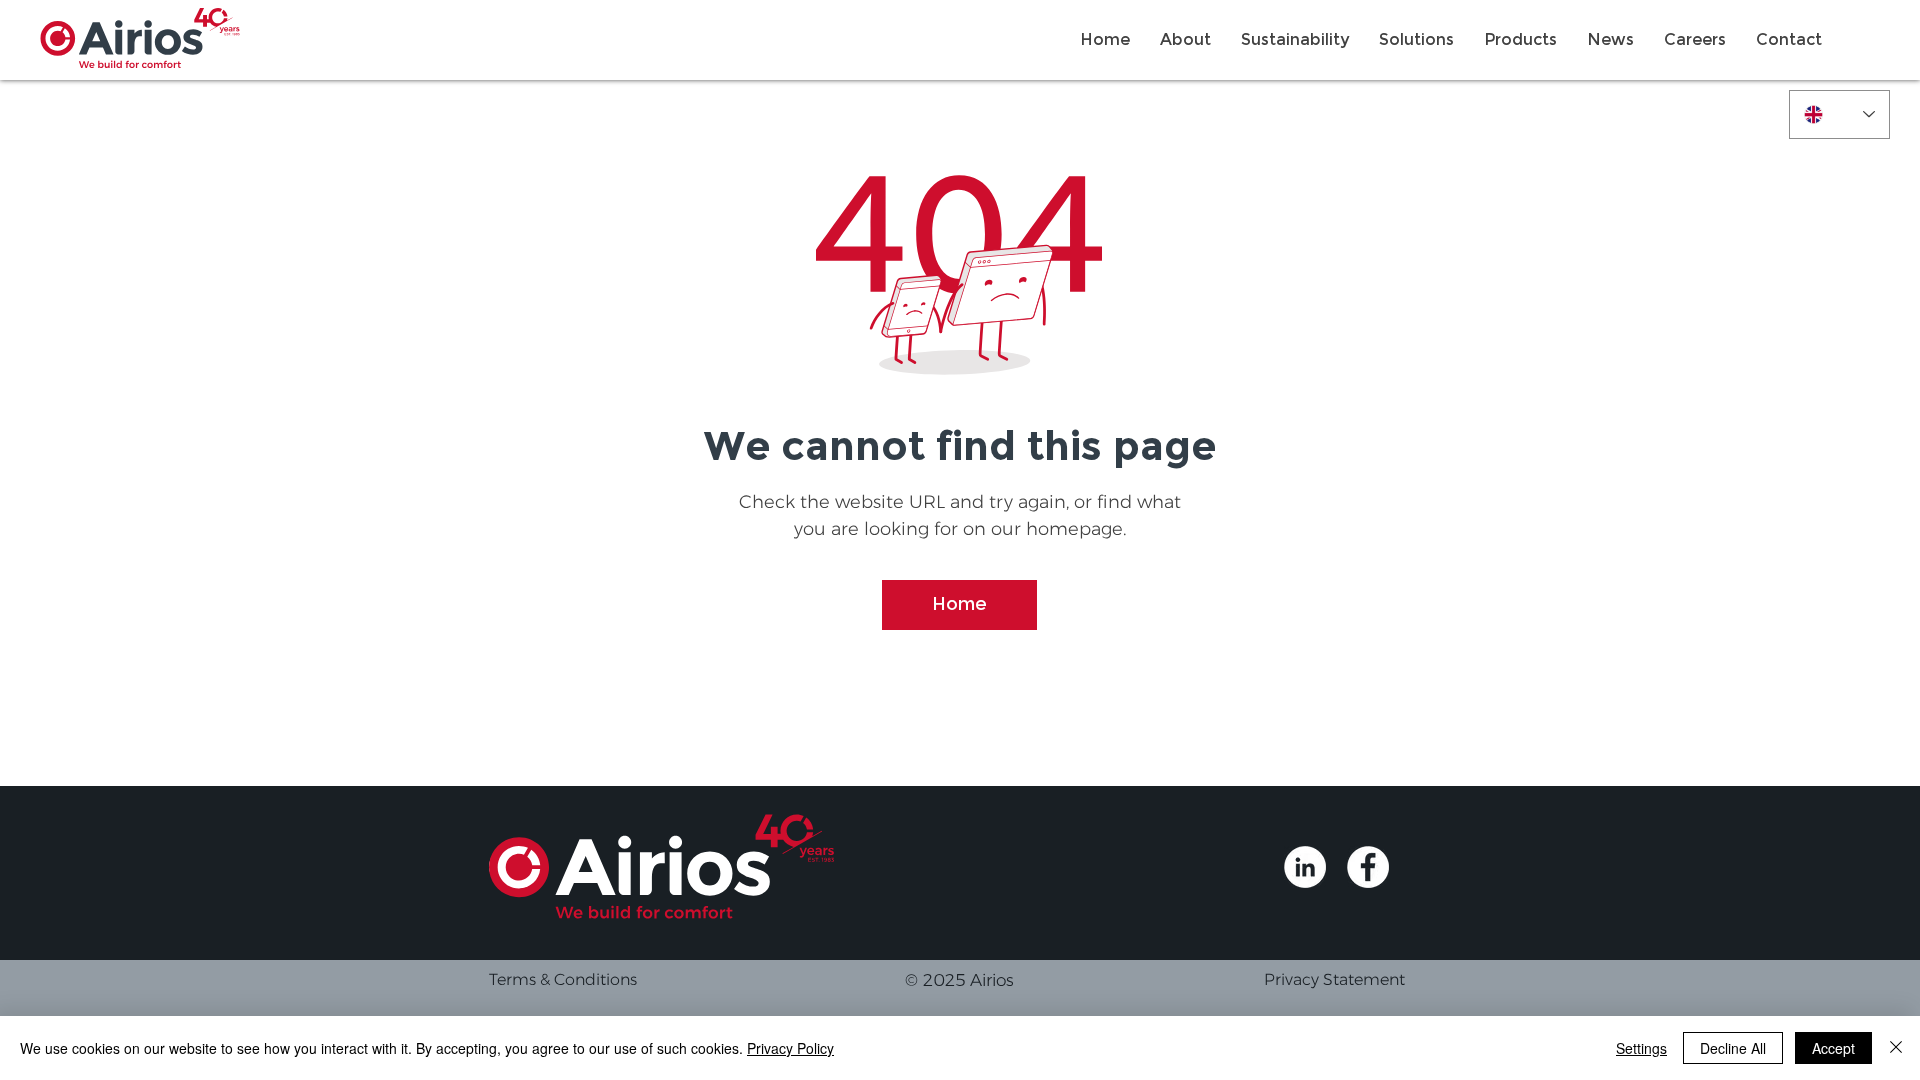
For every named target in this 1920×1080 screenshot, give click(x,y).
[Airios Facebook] (1368, 867)
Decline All (1733, 1048)
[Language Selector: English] (1839, 114)
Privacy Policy (790, 1048)
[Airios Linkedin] (1305, 867)
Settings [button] (1641, 1048)
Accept (1833, 1048)
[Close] (1896, 1048)
